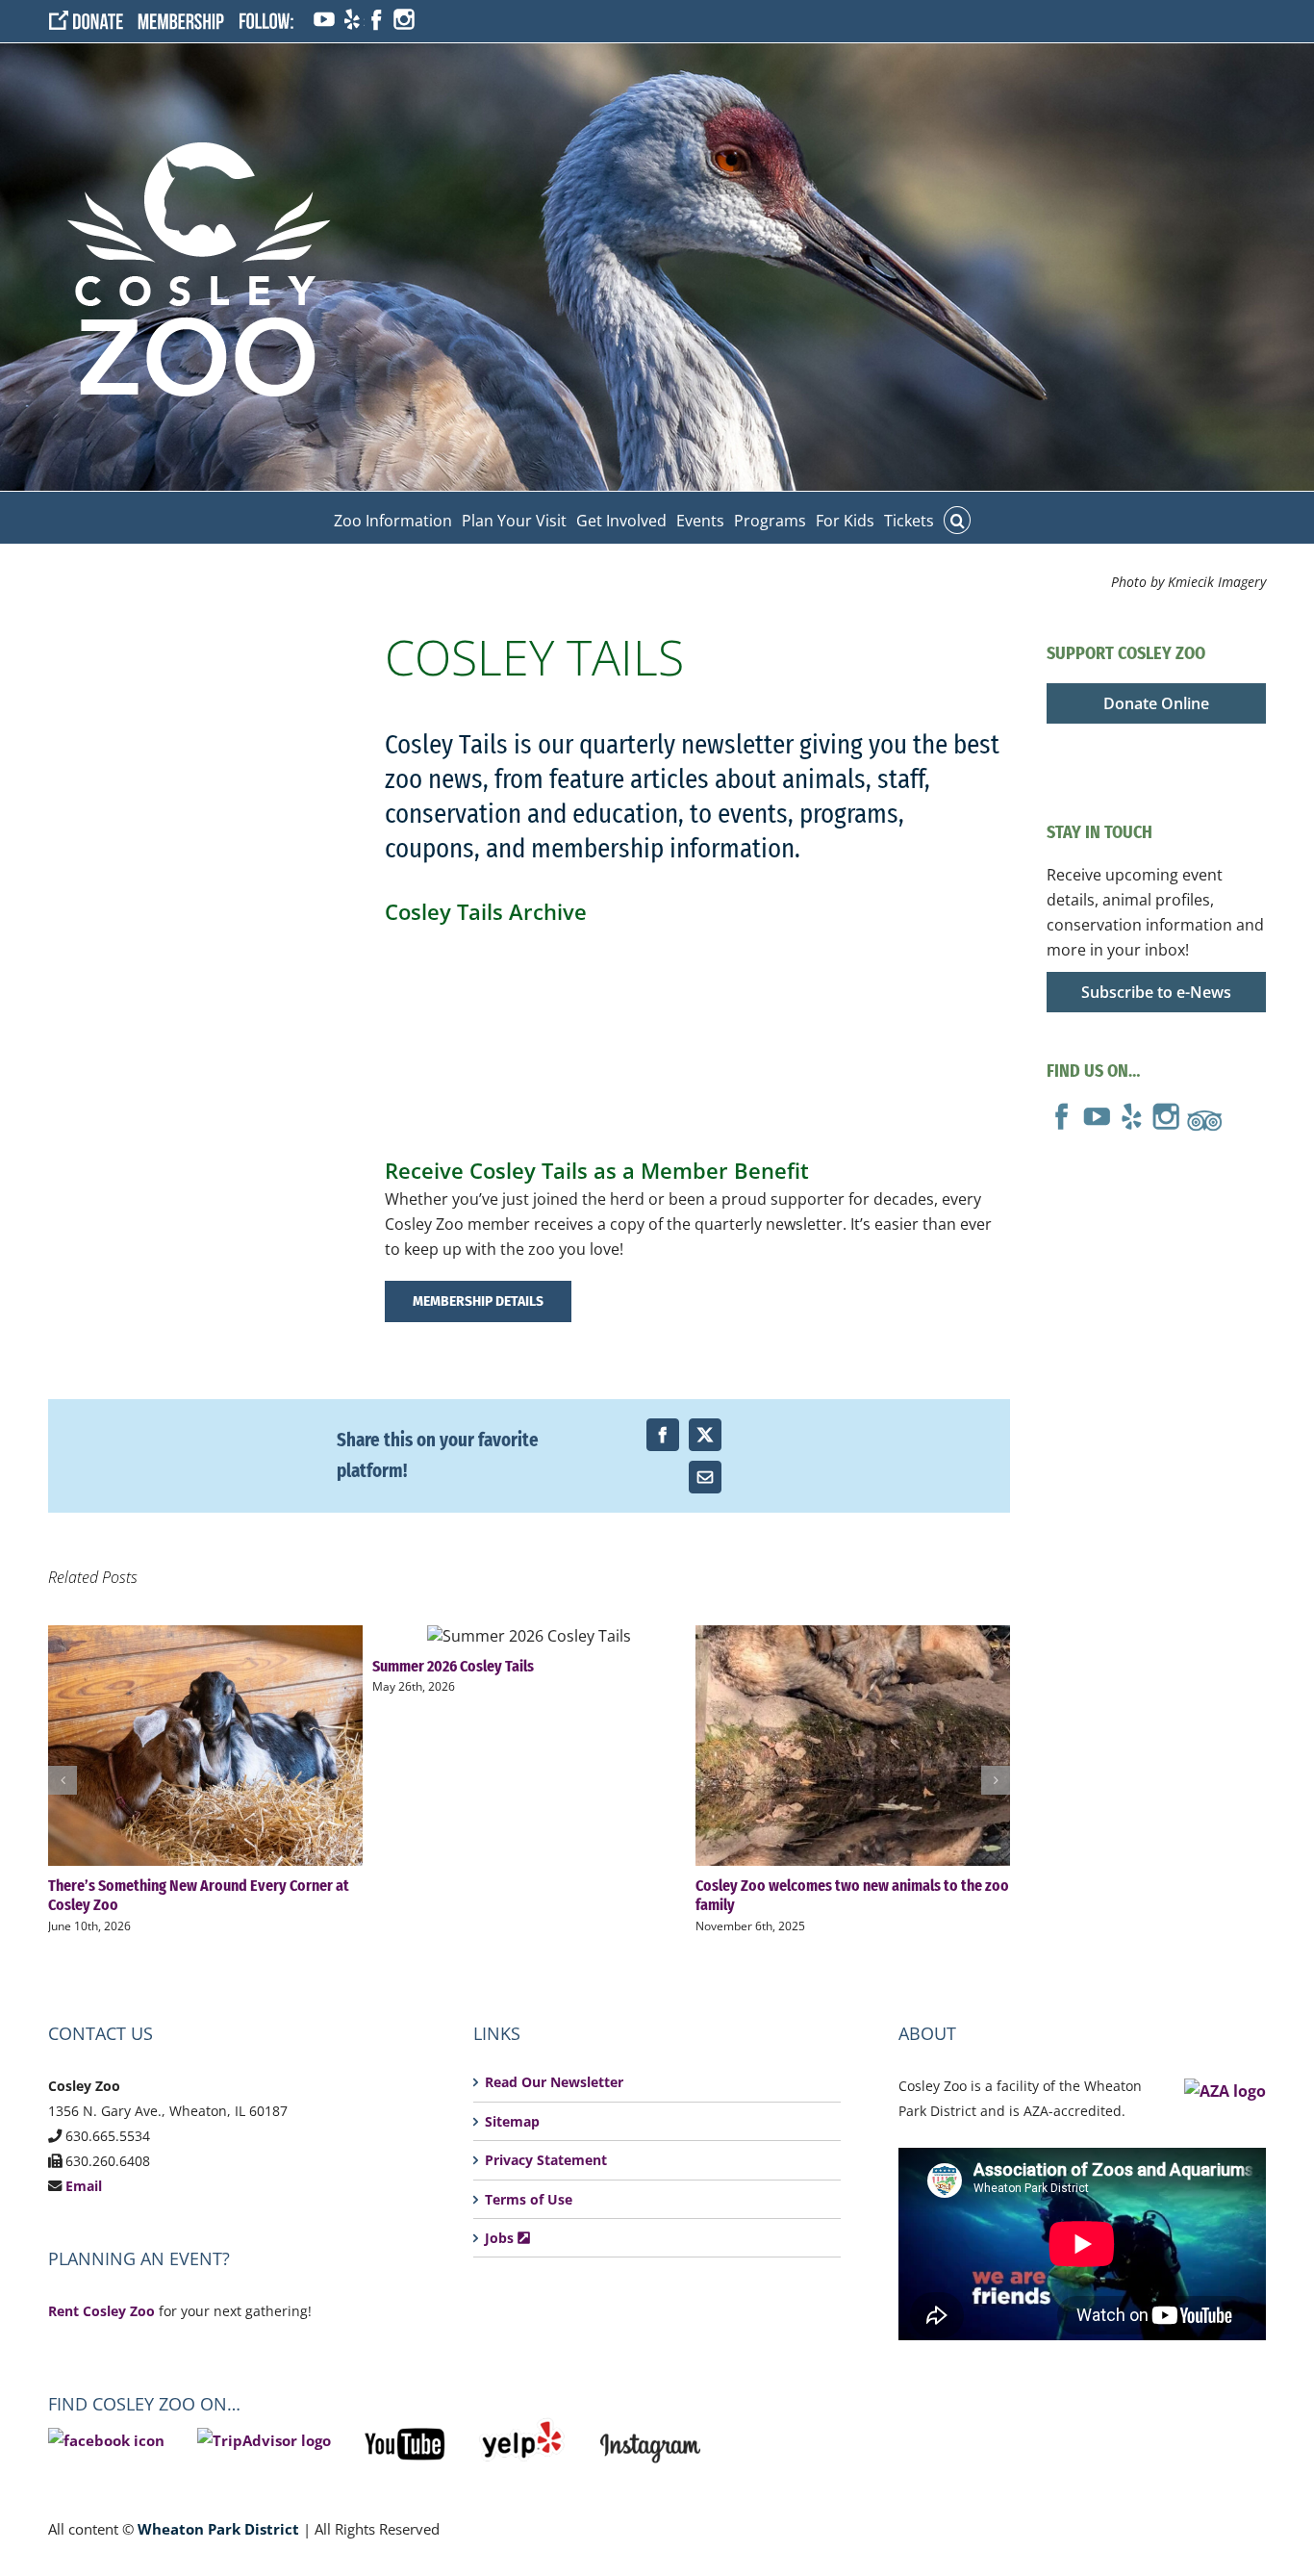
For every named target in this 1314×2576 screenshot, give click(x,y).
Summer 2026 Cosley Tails (529, 1635)
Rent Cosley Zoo (101, 2311)
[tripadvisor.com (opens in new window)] (1204, 1113)
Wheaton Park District (218, 2529)
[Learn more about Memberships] (188, 21)
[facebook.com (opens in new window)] (376, 21)
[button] (957, 518)
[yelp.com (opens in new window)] (350, 21)
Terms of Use (529, 2199)
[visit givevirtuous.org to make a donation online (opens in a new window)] (93, 21)
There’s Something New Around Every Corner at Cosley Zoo (205, 1746)
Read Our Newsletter (554, 2082)
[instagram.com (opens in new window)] (404, 21)
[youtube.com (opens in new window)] (324, 21)
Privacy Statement (546, 2160)
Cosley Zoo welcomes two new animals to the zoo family (853, 1746)
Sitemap (512, 2121)
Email (84, 2186)
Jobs (501, 2238)
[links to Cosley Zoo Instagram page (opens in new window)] (650, 2430)
